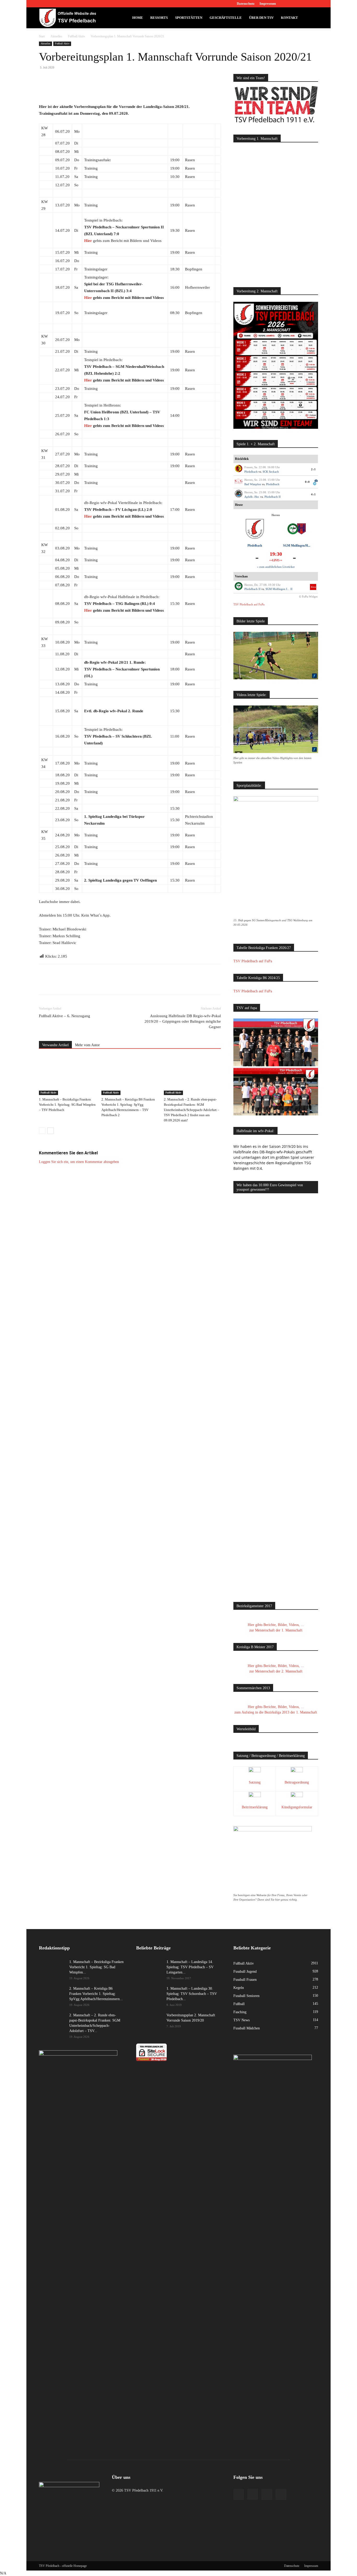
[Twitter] (306, 4)
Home (138, 18)
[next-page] (51, 1131)
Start (42, 36)
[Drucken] (124, 88)
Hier (89, 241)
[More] (136, 88)
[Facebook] (288, 4)
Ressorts (159, 18)
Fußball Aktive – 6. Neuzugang (65, 1016)
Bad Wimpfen (253, 484)
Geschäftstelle (226, 18)
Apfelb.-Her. (252, 497)
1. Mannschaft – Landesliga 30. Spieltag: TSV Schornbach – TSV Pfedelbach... (192, 1994)
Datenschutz (246, 4)
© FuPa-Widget (308, 597)
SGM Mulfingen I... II (279, 589)
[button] (312, 18)
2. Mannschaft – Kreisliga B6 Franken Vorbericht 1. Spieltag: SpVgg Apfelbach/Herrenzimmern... (96, 1994)
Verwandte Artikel (55, 1045)
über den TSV (261, 18)
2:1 (313, 469)
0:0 (307, 482)
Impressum (268, 4)
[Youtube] (314, 4)
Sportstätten (189, 18)
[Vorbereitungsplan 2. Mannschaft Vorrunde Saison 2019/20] (149, 2022)
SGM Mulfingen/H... (297, 546)
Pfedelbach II (273, 497)
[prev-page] (42, 1131)
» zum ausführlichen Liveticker (276, 567)
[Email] (112, 88)
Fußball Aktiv (76, 36)
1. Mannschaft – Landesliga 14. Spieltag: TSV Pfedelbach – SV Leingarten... (190, 1967)
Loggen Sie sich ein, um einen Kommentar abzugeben (79, 1162)
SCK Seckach (271, 472)
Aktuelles (56, 36)
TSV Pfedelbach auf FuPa (249, 604)
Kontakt (289, 18)
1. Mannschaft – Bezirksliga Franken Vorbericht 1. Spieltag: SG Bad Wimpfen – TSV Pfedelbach (67, 1105)
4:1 (313, 494)
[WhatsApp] (100, 88)
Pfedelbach (251, 472)
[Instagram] (297, 4)
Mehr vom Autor (87, 1045)
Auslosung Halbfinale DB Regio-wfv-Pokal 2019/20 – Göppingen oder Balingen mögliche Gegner (183, 1021)
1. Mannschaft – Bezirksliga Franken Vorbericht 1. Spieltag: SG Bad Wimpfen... (96, 1967)
